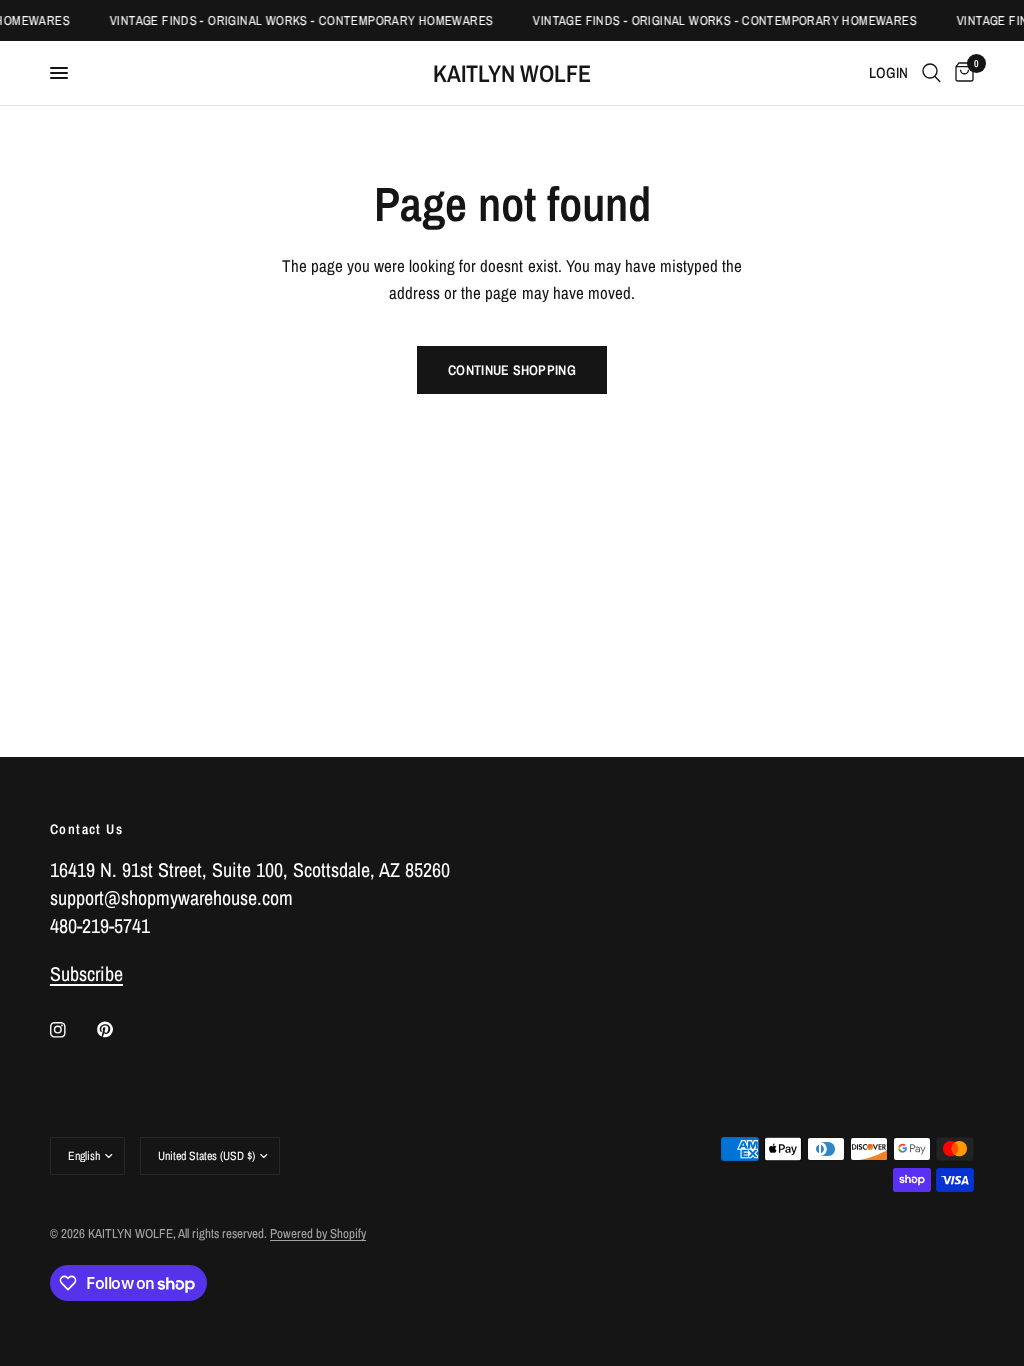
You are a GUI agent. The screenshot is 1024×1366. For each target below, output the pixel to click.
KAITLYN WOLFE (512, 73)
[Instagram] (72, 1030)
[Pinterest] (119, 1030)
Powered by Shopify (318, 1233)
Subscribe (86, 973)
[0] (961, 73)
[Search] (931, 73)
